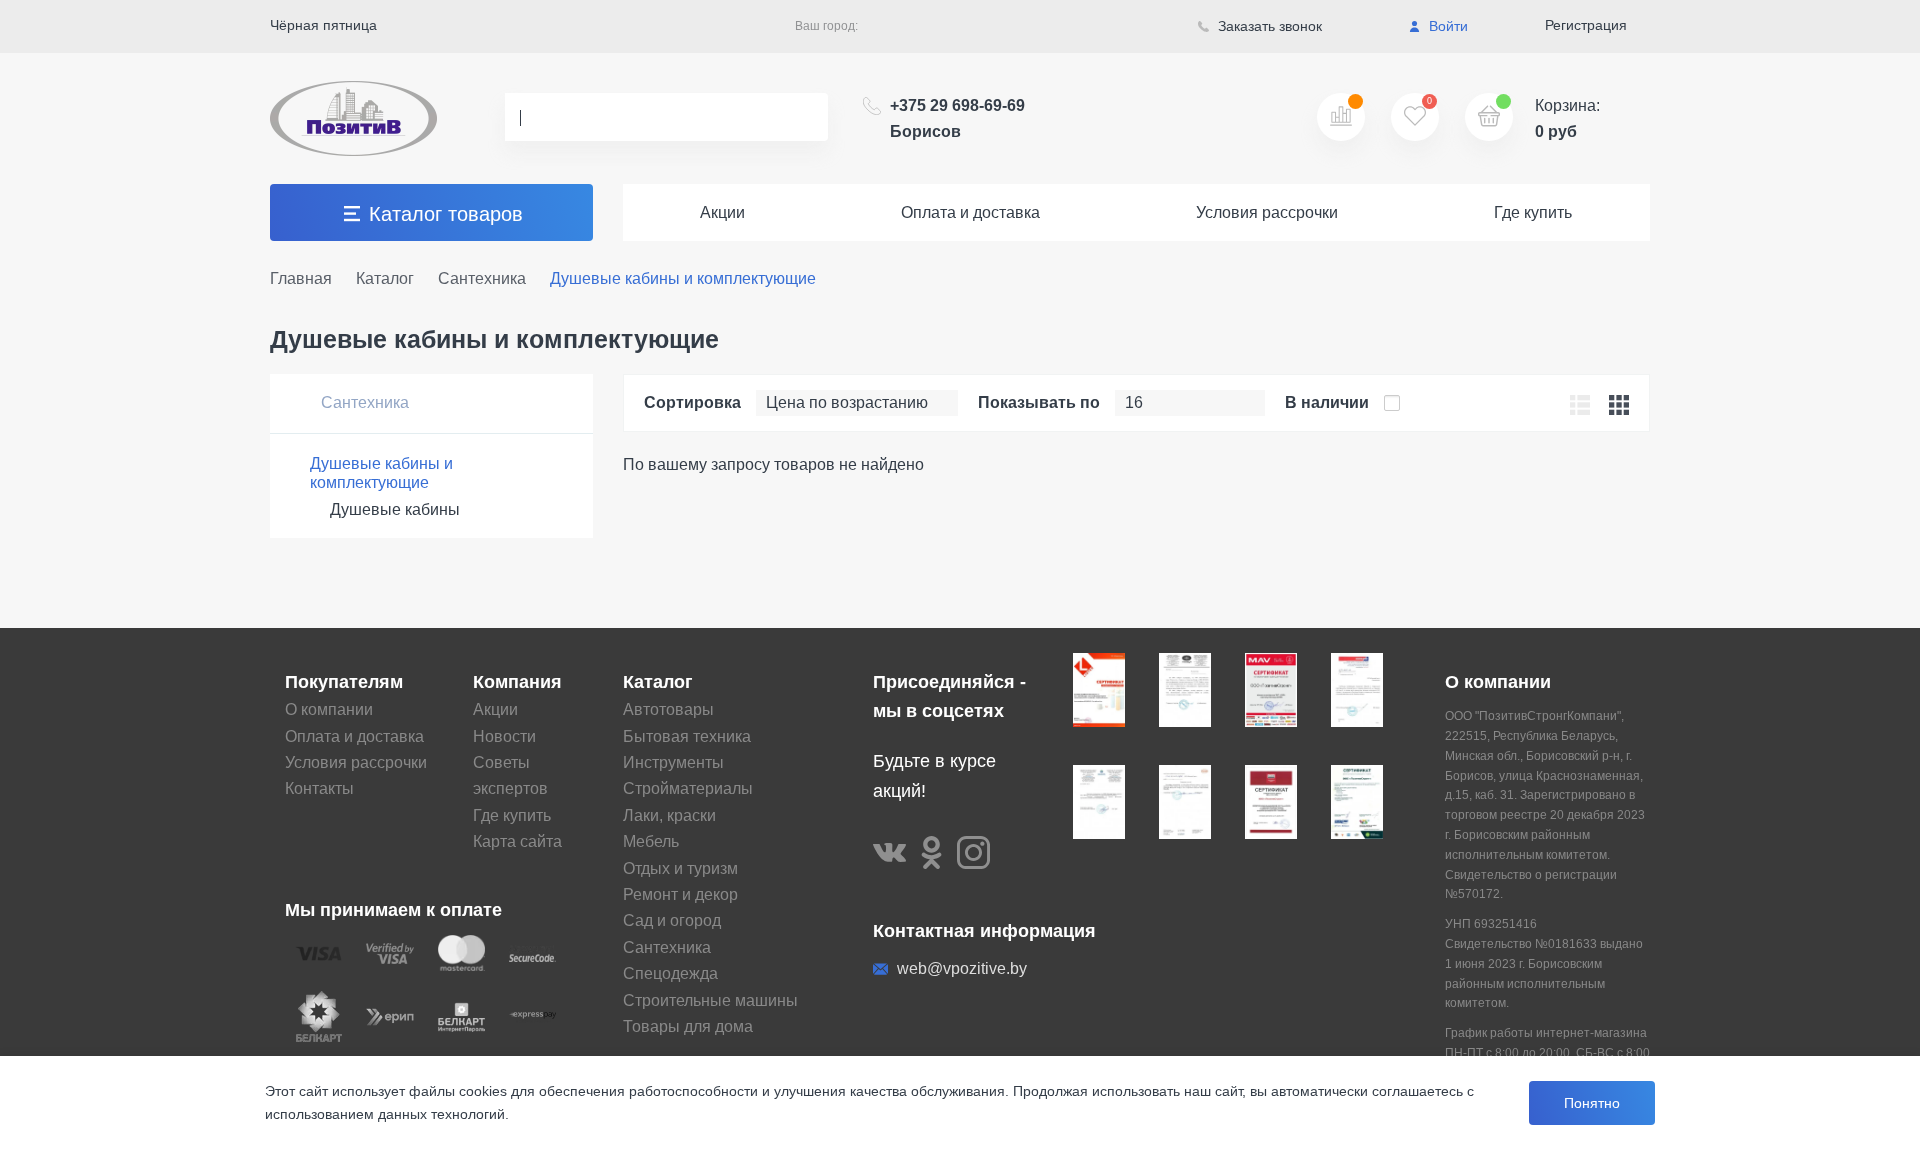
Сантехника (363, 402)
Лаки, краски (669, 815)
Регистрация (1586, 25)
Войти (1446, 26)
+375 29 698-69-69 (957, 118)
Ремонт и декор (680, 894)
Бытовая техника (687, 736)
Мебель (651, 841)
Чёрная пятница (323, 25)
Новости (504, 736)
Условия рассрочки (1267, 212)
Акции (722, 212)
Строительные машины (710, 1000)
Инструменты (673, 762)
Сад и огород (672, 920)
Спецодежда (670, 973)
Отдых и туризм (680, 868)
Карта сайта (517, 841)
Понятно (1592, 1103)
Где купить (1533, 212)
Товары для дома (688, 1026)
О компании (329, 709)
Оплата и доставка (970, 212)
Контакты (319, 788)
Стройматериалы (688, 788)
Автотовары (668, 709)
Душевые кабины (395, 509)
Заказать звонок (1268, 26)
